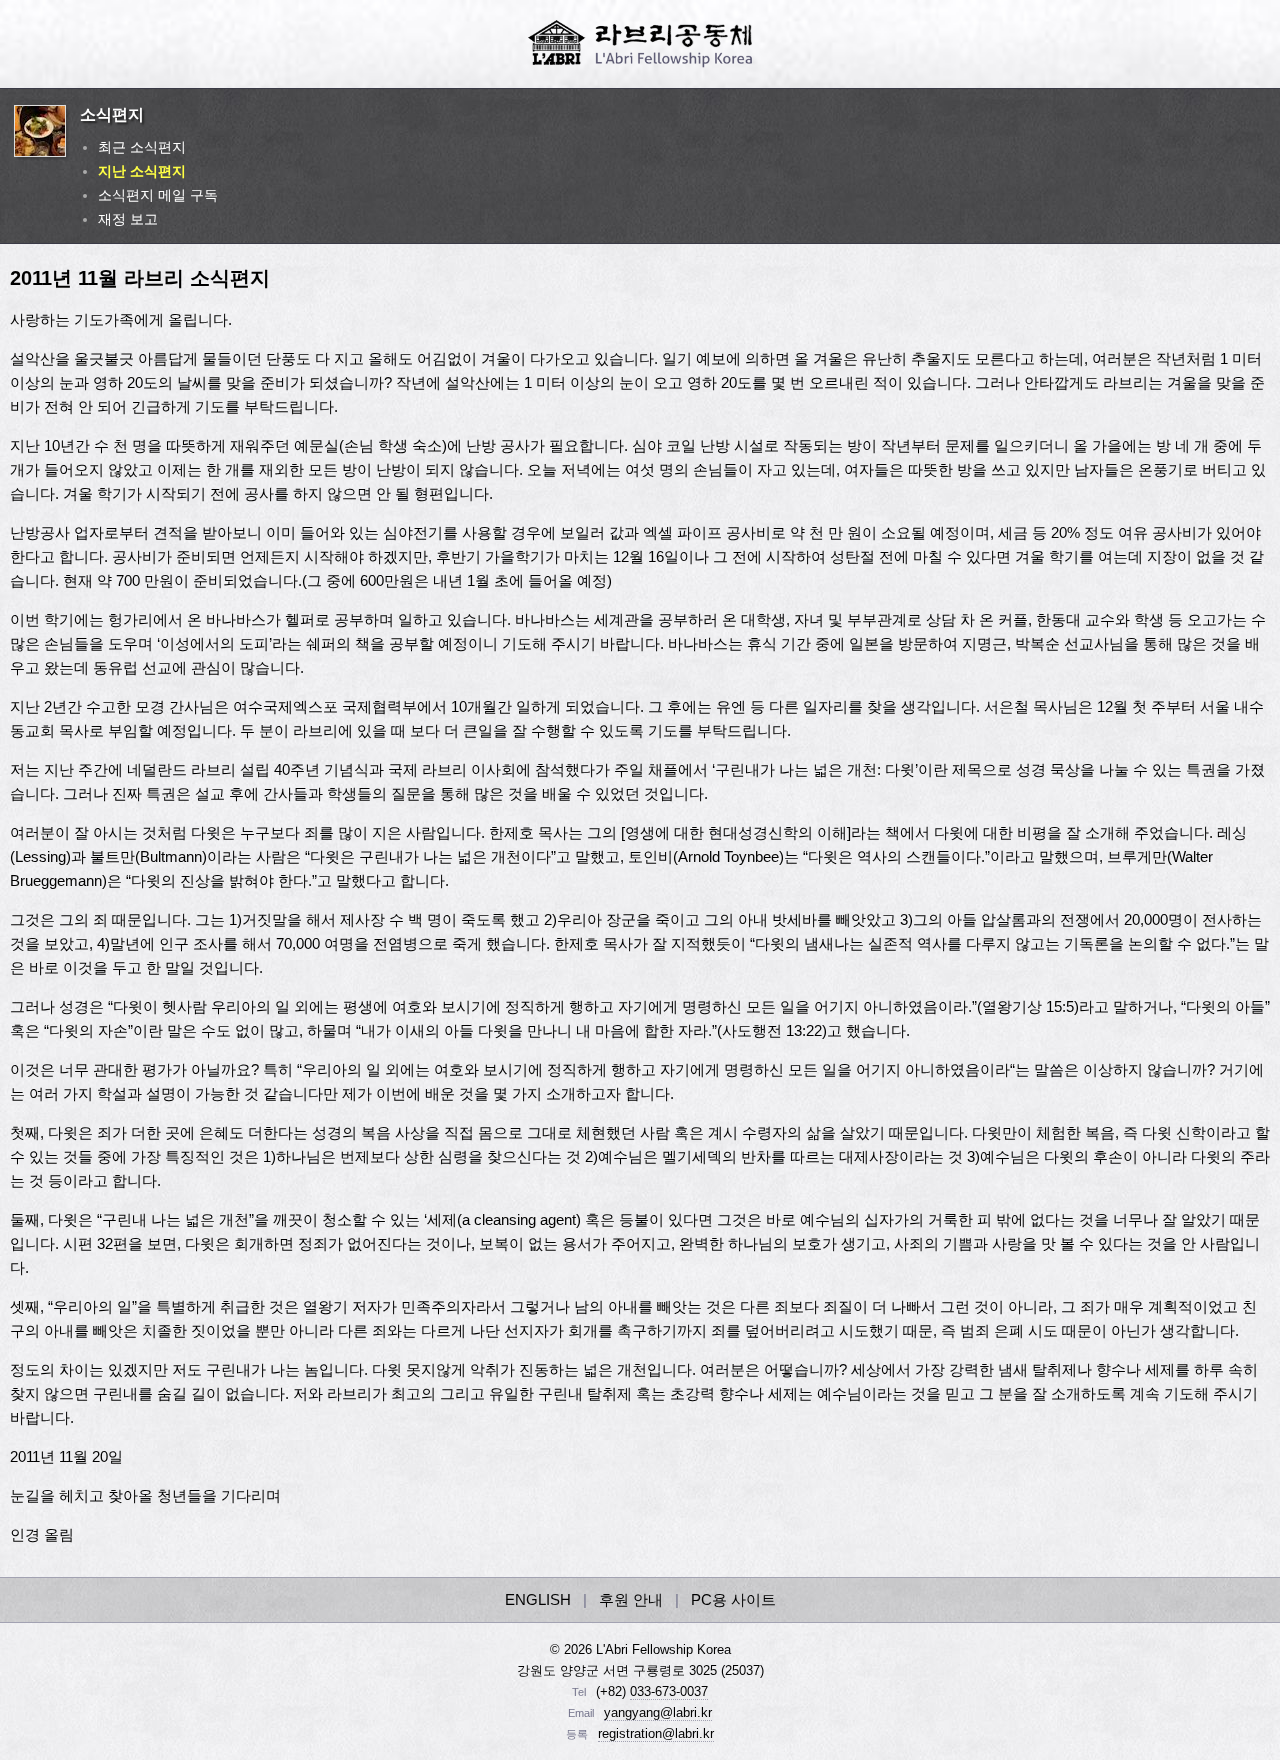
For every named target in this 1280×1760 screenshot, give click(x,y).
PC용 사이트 (733, 1599)
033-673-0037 (669, 1691)
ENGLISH (538, 1599)
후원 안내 (631, 1599)
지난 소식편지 (142, 171)
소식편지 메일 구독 (158, 195)
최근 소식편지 (142, 147)
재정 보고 (128, 219)
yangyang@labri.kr (658, 1712)
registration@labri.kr (656, 1733)
